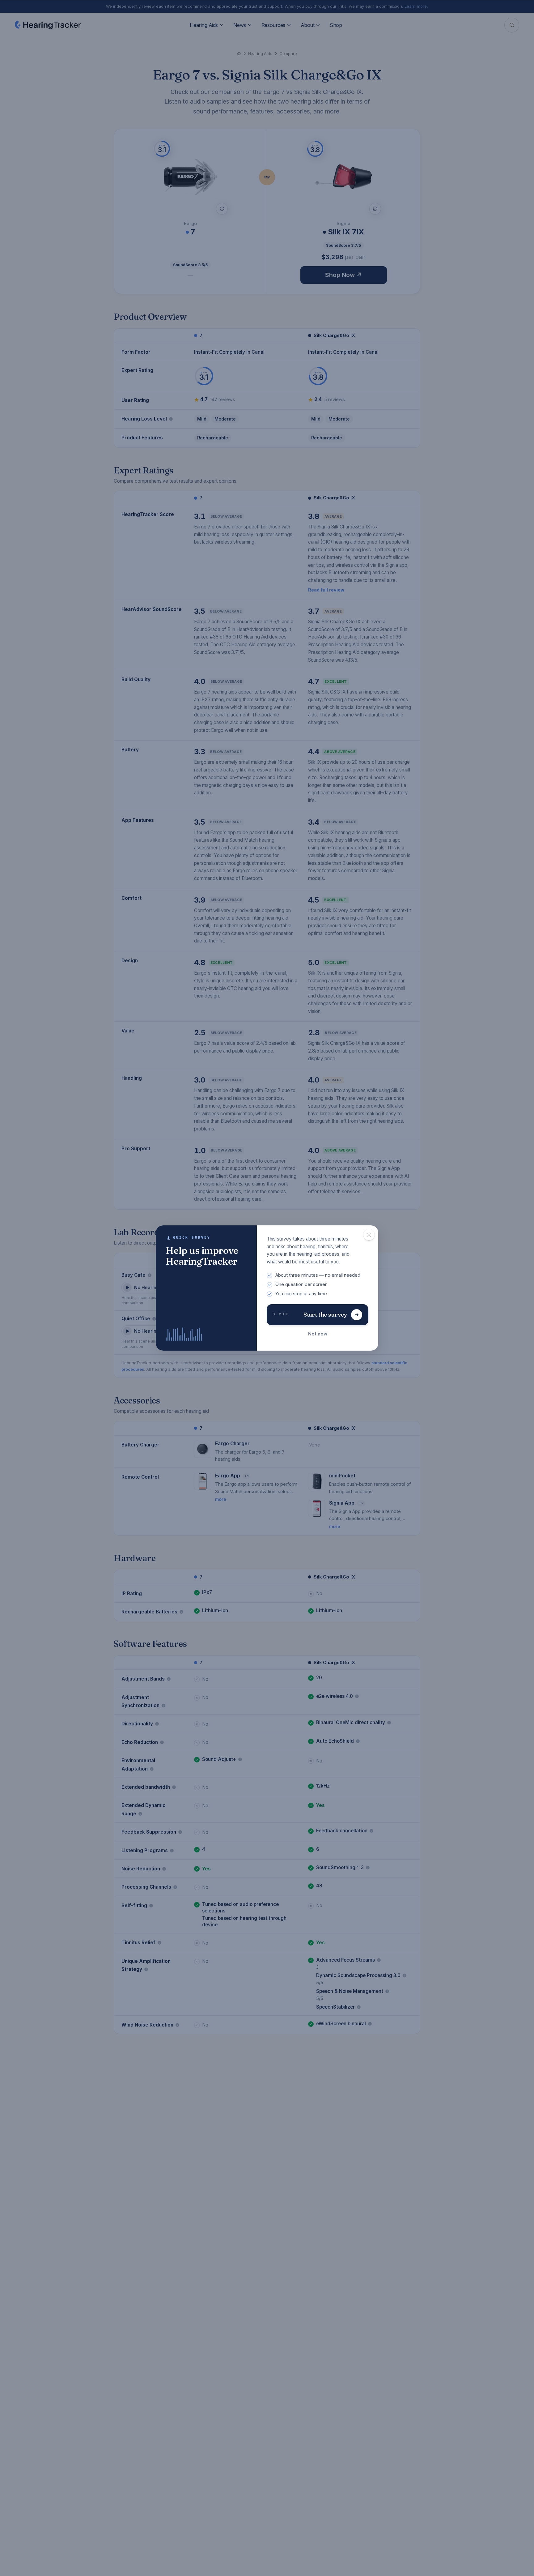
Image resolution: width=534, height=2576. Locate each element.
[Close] (369, 1235)
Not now (318, 1334)
